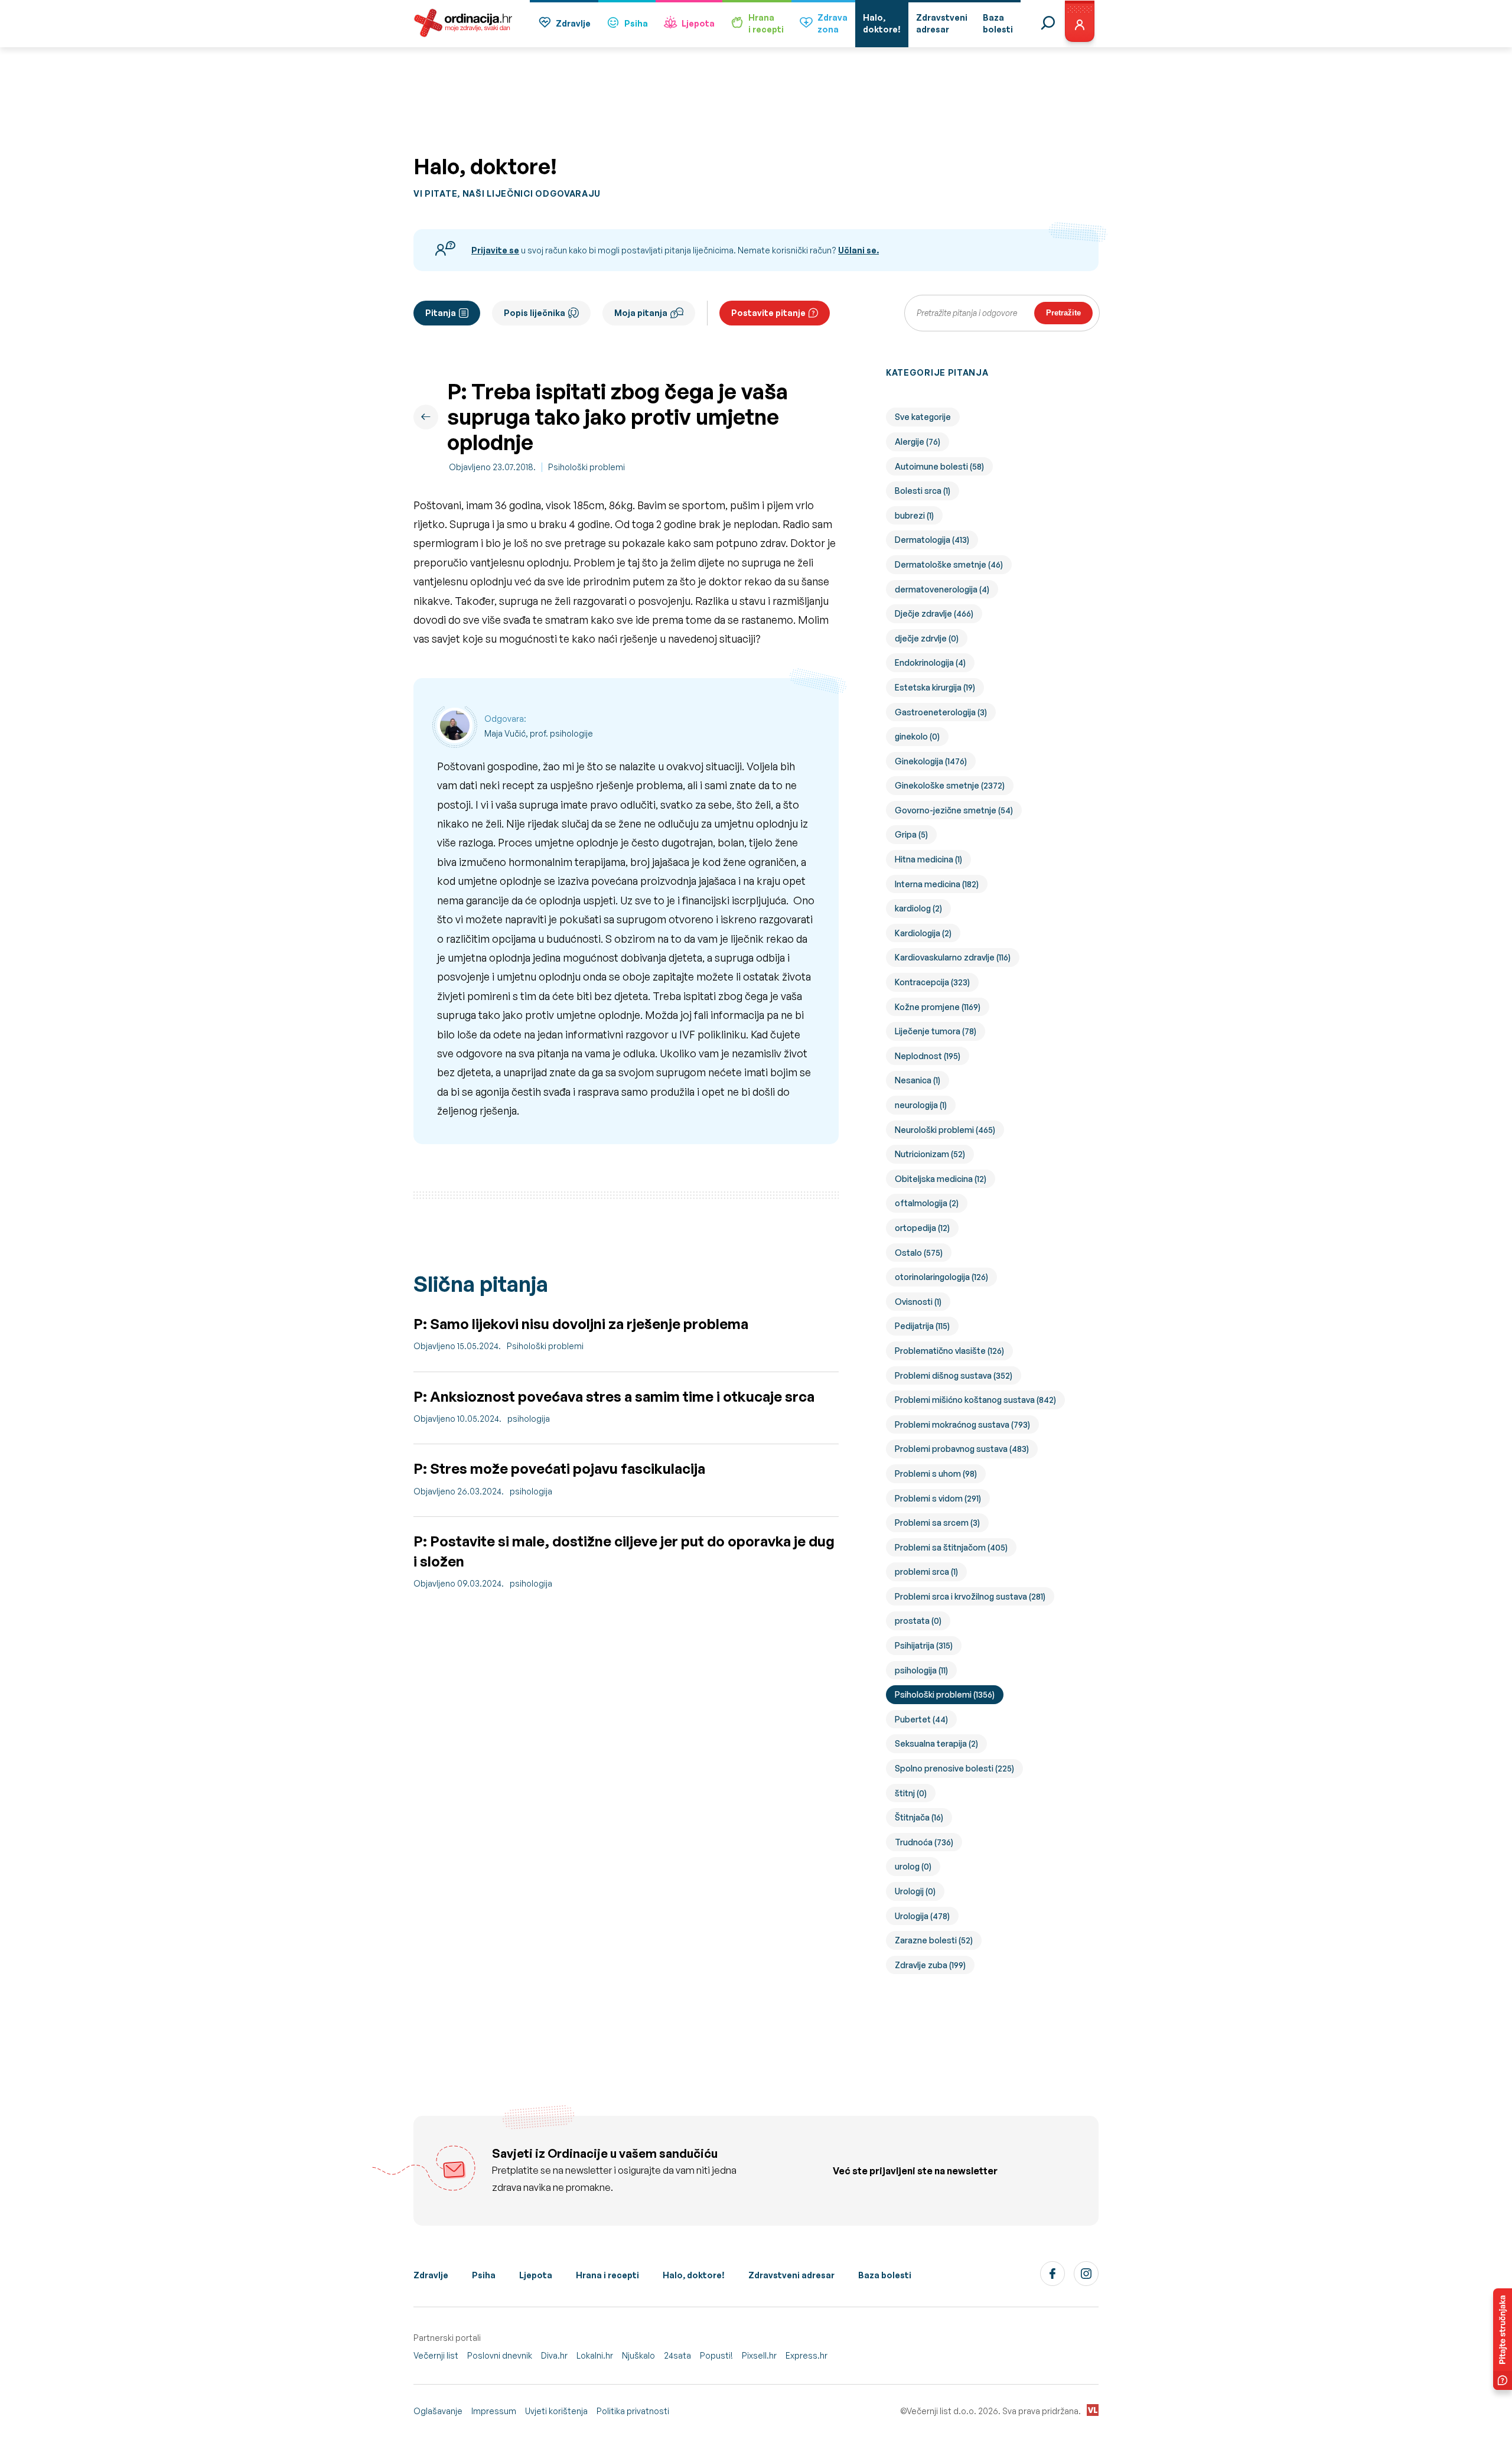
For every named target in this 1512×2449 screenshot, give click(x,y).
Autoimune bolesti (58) (939, 466)
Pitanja (441, 313)
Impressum (494, 2411)
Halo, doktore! (694, 2275)
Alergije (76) (918, 442)
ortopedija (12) (922, 1228)
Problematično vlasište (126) (949, 1351)
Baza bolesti (885, 2275)
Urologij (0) (915, 1891)
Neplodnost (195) (928, 1056)
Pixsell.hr (759, 2355)
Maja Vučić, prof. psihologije (539, 733)
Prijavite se (495, 250)
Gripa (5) (911, 834)
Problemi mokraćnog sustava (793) (962, 1424)
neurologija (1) (921, 1105)
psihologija (529, 1419)
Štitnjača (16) (919, 1817)
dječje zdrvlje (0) (927, 638)
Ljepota (698, 23)
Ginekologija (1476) (931, 761)
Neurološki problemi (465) (945, 1130)
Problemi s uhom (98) (936, 1473)
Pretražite (1063, 313)
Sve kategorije (923, 417)
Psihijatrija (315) (924, 1645)
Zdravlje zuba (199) (930, 1965)
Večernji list (436, 2355)
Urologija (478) (922, 1916)
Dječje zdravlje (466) (934, 613)
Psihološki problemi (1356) (945, 1694)
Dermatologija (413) (932, 540)
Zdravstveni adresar (791, 2275)
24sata (677, 2355)
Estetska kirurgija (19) (935, 687)
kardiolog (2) (918, 908)
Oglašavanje (438, 2411)
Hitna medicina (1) (928, 859)
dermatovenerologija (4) (942, 589)
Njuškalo (638, 2355)
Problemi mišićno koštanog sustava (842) (975, 1400)
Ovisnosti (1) (918, 1302)
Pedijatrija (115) (922, 1326)
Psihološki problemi (586, 467)
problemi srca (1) (926, 1572)
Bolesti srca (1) (923, 491)
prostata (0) (918, 1621)
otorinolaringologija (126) (941, 1277)
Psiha (636, 23)
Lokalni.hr (595, 2355)
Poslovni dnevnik (500, 2355)
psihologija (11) (921, 1670)
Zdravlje (573, 23)
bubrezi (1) (914, 515)
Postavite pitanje (768, 313)
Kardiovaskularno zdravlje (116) (953, 957)
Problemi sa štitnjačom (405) (951, 1547)
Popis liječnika (535, 313)
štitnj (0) (911, 1793)
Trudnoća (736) (924, 1842)
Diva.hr (554, 2355)
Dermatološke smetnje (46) (949, 564)
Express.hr (806, 2355)
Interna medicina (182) (937, 884)
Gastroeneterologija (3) (941, 712)
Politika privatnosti (633, 2411)
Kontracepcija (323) (932, 982)
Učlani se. (858, 250)
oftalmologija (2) (927, 1203)
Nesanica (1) (918, 1080)
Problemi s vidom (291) (938, 1498)
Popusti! (716, 2355)
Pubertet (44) (921, 1719)
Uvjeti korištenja (556, 2411)
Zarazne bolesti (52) (934, 1940)
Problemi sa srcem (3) (937, 1523)
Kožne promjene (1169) (938, 1007)
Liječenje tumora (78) (936, 1031)
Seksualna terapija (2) (936, 1743)
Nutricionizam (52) (930, 1154)
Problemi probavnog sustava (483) (962, 1449)
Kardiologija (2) (923, 933)
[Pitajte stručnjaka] (1503, 2339)
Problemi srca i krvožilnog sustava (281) (970, 1596)
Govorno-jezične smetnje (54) (954, 810)
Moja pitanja (641, 313)
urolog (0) (913, 1866)
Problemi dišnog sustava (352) (954, 1375)
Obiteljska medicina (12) (941, 1179)
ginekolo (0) (917, 736)
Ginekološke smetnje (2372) (950, 785)
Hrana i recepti (607, 2275)
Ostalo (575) (919, 1253)
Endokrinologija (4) (930, 662)
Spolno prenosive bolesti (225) (954, 1768)
